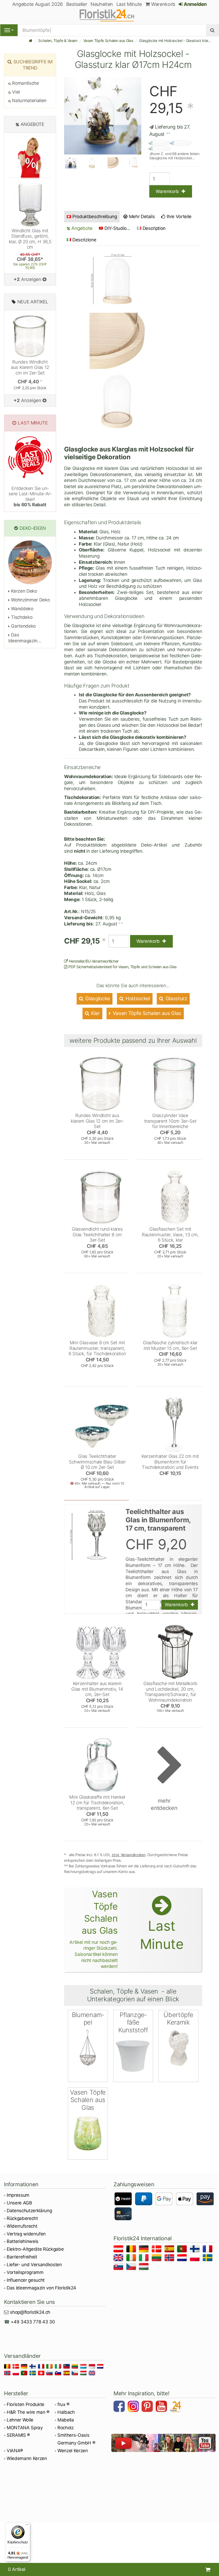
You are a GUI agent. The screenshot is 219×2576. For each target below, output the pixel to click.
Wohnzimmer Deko (30, 600)
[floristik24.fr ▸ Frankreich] (208, 2250)
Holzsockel (137, 999)
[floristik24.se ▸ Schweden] (208, 2259)
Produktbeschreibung (95, 217)
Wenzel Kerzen (73, 2451)
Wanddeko (22, 609)
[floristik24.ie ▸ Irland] (132, 2259)
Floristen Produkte (26, 2404)
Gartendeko (23, 626)
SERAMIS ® (18, 2435)
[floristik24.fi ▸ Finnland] (196, 2250)
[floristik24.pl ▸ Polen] (196, 2259)
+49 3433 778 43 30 (33, 2322)
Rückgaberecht (22, 2218)
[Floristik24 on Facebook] (120, 2407)
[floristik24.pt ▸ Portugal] (183, 2250)
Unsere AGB (19, 2203)
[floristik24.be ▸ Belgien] (132, 2250)
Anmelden (195, 4)
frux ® (63, 2404)
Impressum (18, 2195)
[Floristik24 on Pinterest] (148, 2407)
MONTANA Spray (25, 2428)
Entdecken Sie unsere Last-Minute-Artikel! (30, 497)
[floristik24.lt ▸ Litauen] (157, 2259)
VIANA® (15, 2451)
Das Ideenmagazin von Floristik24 (41, 2288)
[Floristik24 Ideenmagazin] (176, 2407)
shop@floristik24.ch (30, 2312)
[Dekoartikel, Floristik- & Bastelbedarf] (109, 15)
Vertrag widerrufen (26, 2234)
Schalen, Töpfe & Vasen (58, 40)
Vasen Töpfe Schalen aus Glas (108, 40)
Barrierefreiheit (22, 2257)
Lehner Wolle (20, 2420)
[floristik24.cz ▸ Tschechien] (132, 2267)
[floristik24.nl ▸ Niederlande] (183, 2259)
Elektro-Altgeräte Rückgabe (35, 2249)
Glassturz (176, 999)
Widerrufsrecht (22, 2226)
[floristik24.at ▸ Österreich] (119, 2250)
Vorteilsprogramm (25, 2272)
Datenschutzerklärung (29, 2211)
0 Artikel (17, 2569)
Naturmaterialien (29, 101)
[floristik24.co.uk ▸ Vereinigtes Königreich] (119, 2259)
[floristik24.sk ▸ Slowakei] (119, 2267)
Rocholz (66, 2428)
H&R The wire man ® (28, 2412)
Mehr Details (141, 217)
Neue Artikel (33, 302)
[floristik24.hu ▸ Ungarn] (145, 2267)
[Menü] (27, 2526)
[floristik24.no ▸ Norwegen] (170, 2259)
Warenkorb (163, 4)
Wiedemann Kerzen (27, 2458)
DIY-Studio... (117, 228)
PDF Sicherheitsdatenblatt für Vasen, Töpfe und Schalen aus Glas (122, 967)
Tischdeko (21, 617)
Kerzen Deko (24, 591)
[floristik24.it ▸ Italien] (145, 2259)
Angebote (81, 228)
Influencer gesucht (26, 2280)
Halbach (66, 2412)
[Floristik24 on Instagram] (134, 2407)
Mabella (66, 2420)
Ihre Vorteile (179, 217)
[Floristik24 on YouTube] (162, 2407)
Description (154, 228)
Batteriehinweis (23, 2241)
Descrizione (84, 240)
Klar (95, 1013)
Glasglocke (97, 999)
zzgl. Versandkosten (129, 1855)
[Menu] (9, 30)
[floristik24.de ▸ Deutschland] (145, 2250)
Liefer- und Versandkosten (34, 2265)
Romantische (25, 83)
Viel (15, 92)
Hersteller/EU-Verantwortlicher (93, 961)
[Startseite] (31, 40)
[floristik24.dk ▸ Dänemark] (157, 2250)
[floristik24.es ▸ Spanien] (170, 2250)
